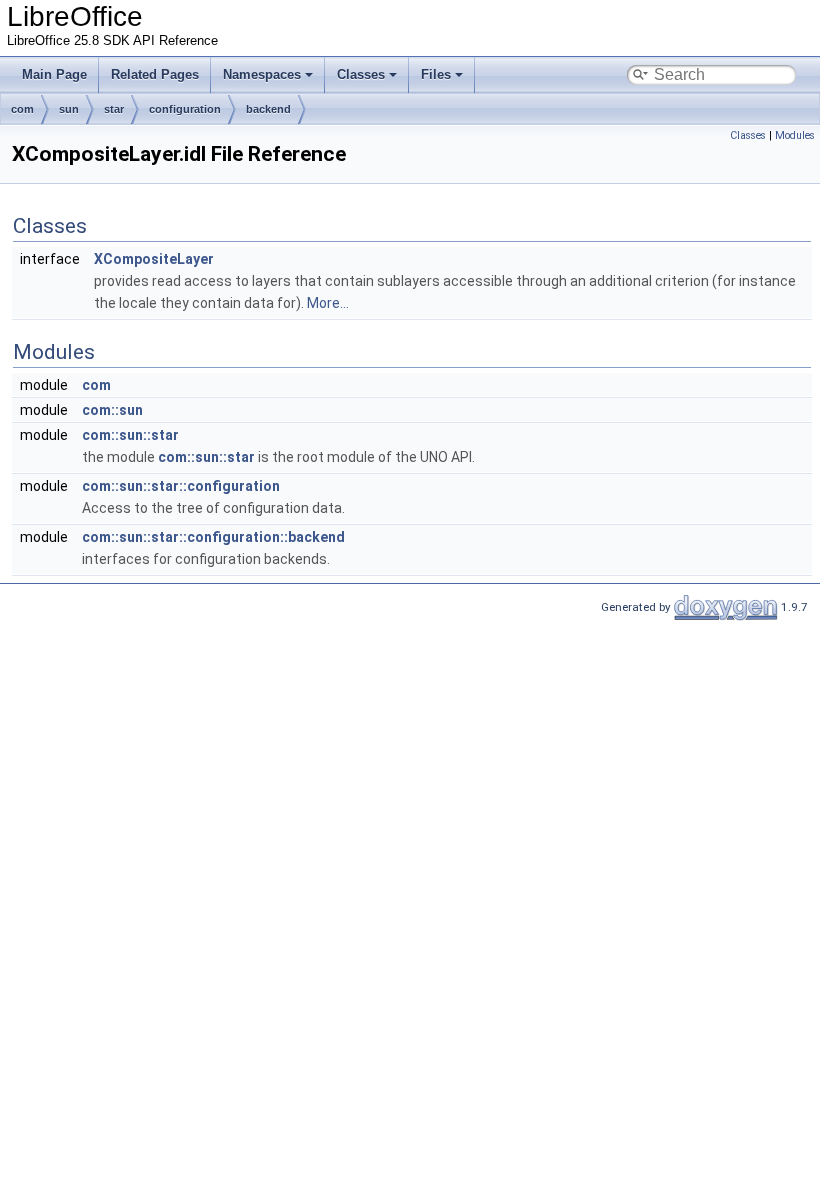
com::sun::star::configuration (181, 486)
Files (436, 74)
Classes (361, 74)
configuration (185, 109)
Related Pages (155, 74)
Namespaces (262, 74)
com (22, 109)
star (114, 109)
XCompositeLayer (154, 259)
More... (328, 303)
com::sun (112, 410)
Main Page (54, 74)
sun (69, 109)
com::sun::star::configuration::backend (213, 537)
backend (268, 109)
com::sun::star (130, 435)
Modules (795, 135)
